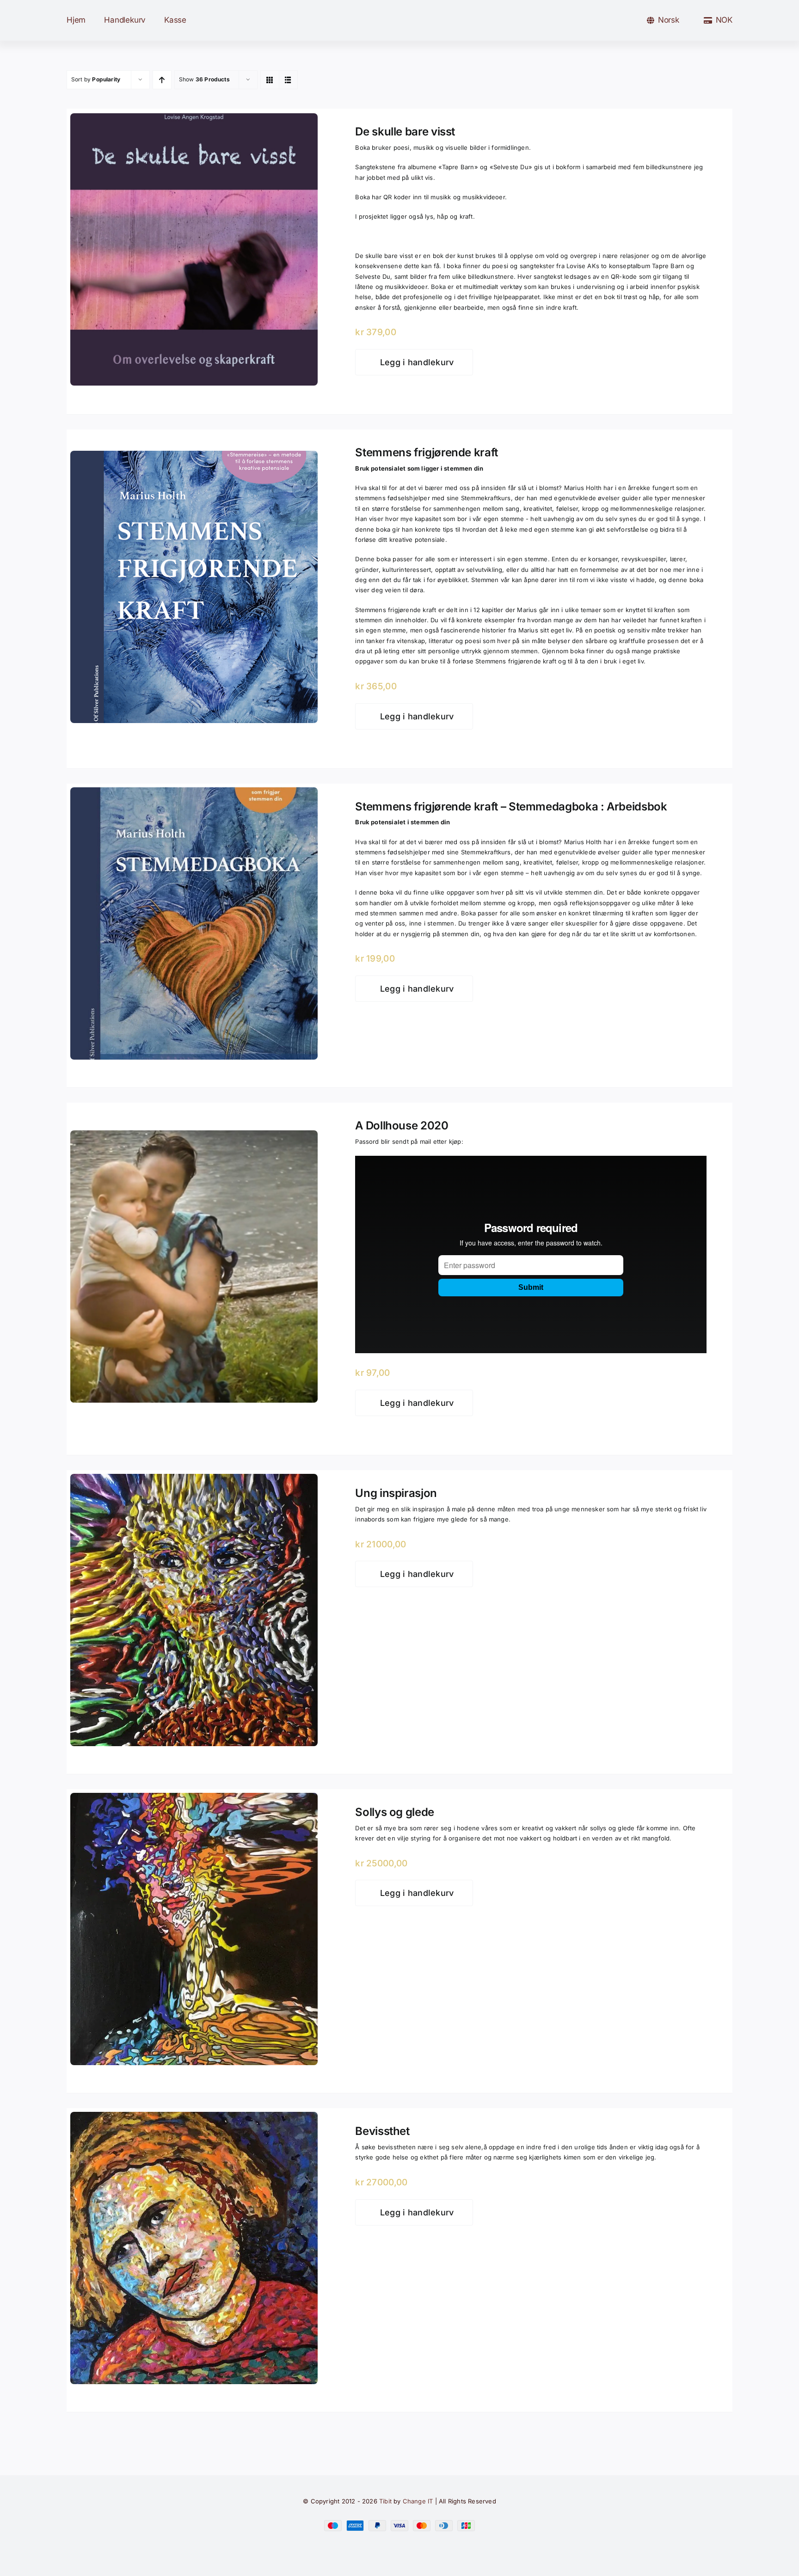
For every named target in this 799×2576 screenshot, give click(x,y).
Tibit (385, 2501)
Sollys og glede (395, 1812)
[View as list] (288, 80)
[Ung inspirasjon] (194, 1480)
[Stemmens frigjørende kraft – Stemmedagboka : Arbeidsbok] (194, 793)
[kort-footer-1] (399, 2524)
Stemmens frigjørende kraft (427, 452)
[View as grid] (270, 80)
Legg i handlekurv (417, 362)
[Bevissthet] (194, 2118)
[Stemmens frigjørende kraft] (194, 457)
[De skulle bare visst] (194, 119)
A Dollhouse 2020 (402, 1125)
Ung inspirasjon (396, 1493)
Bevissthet (382, 2131)
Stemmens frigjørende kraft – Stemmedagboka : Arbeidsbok (511, 807)
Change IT (418, 2501)
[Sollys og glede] (194, 1799)
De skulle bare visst (405, 132)
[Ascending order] (162, 80)
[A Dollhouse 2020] (194, 1136)
